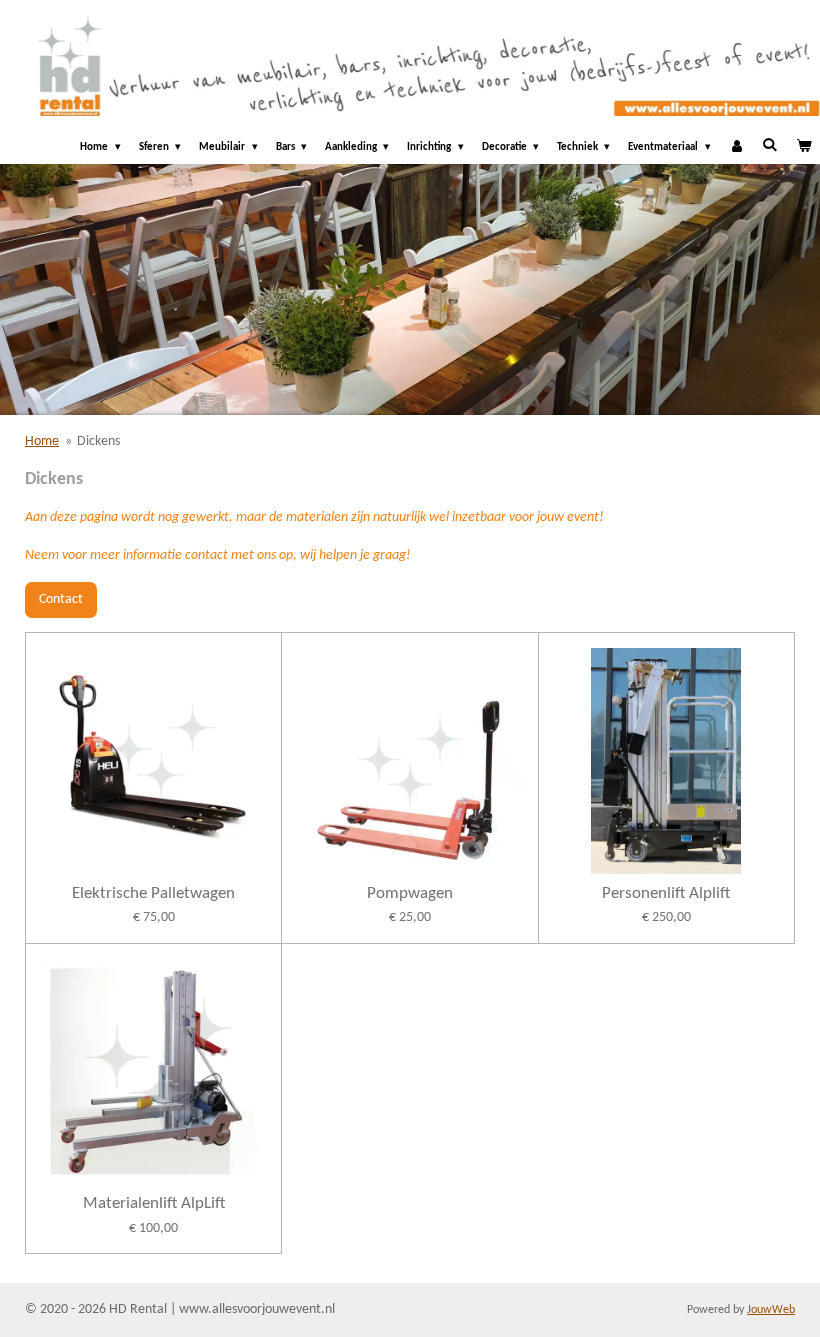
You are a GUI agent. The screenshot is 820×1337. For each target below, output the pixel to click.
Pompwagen (410, 893)
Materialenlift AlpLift (154, 1203)
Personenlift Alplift (666, 893)
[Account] (736, 148)
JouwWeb (771, 1310)
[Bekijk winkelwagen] (803, 148)
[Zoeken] (769, 145)
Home (42, 441)
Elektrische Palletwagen (153, 893)
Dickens (98, 441)
